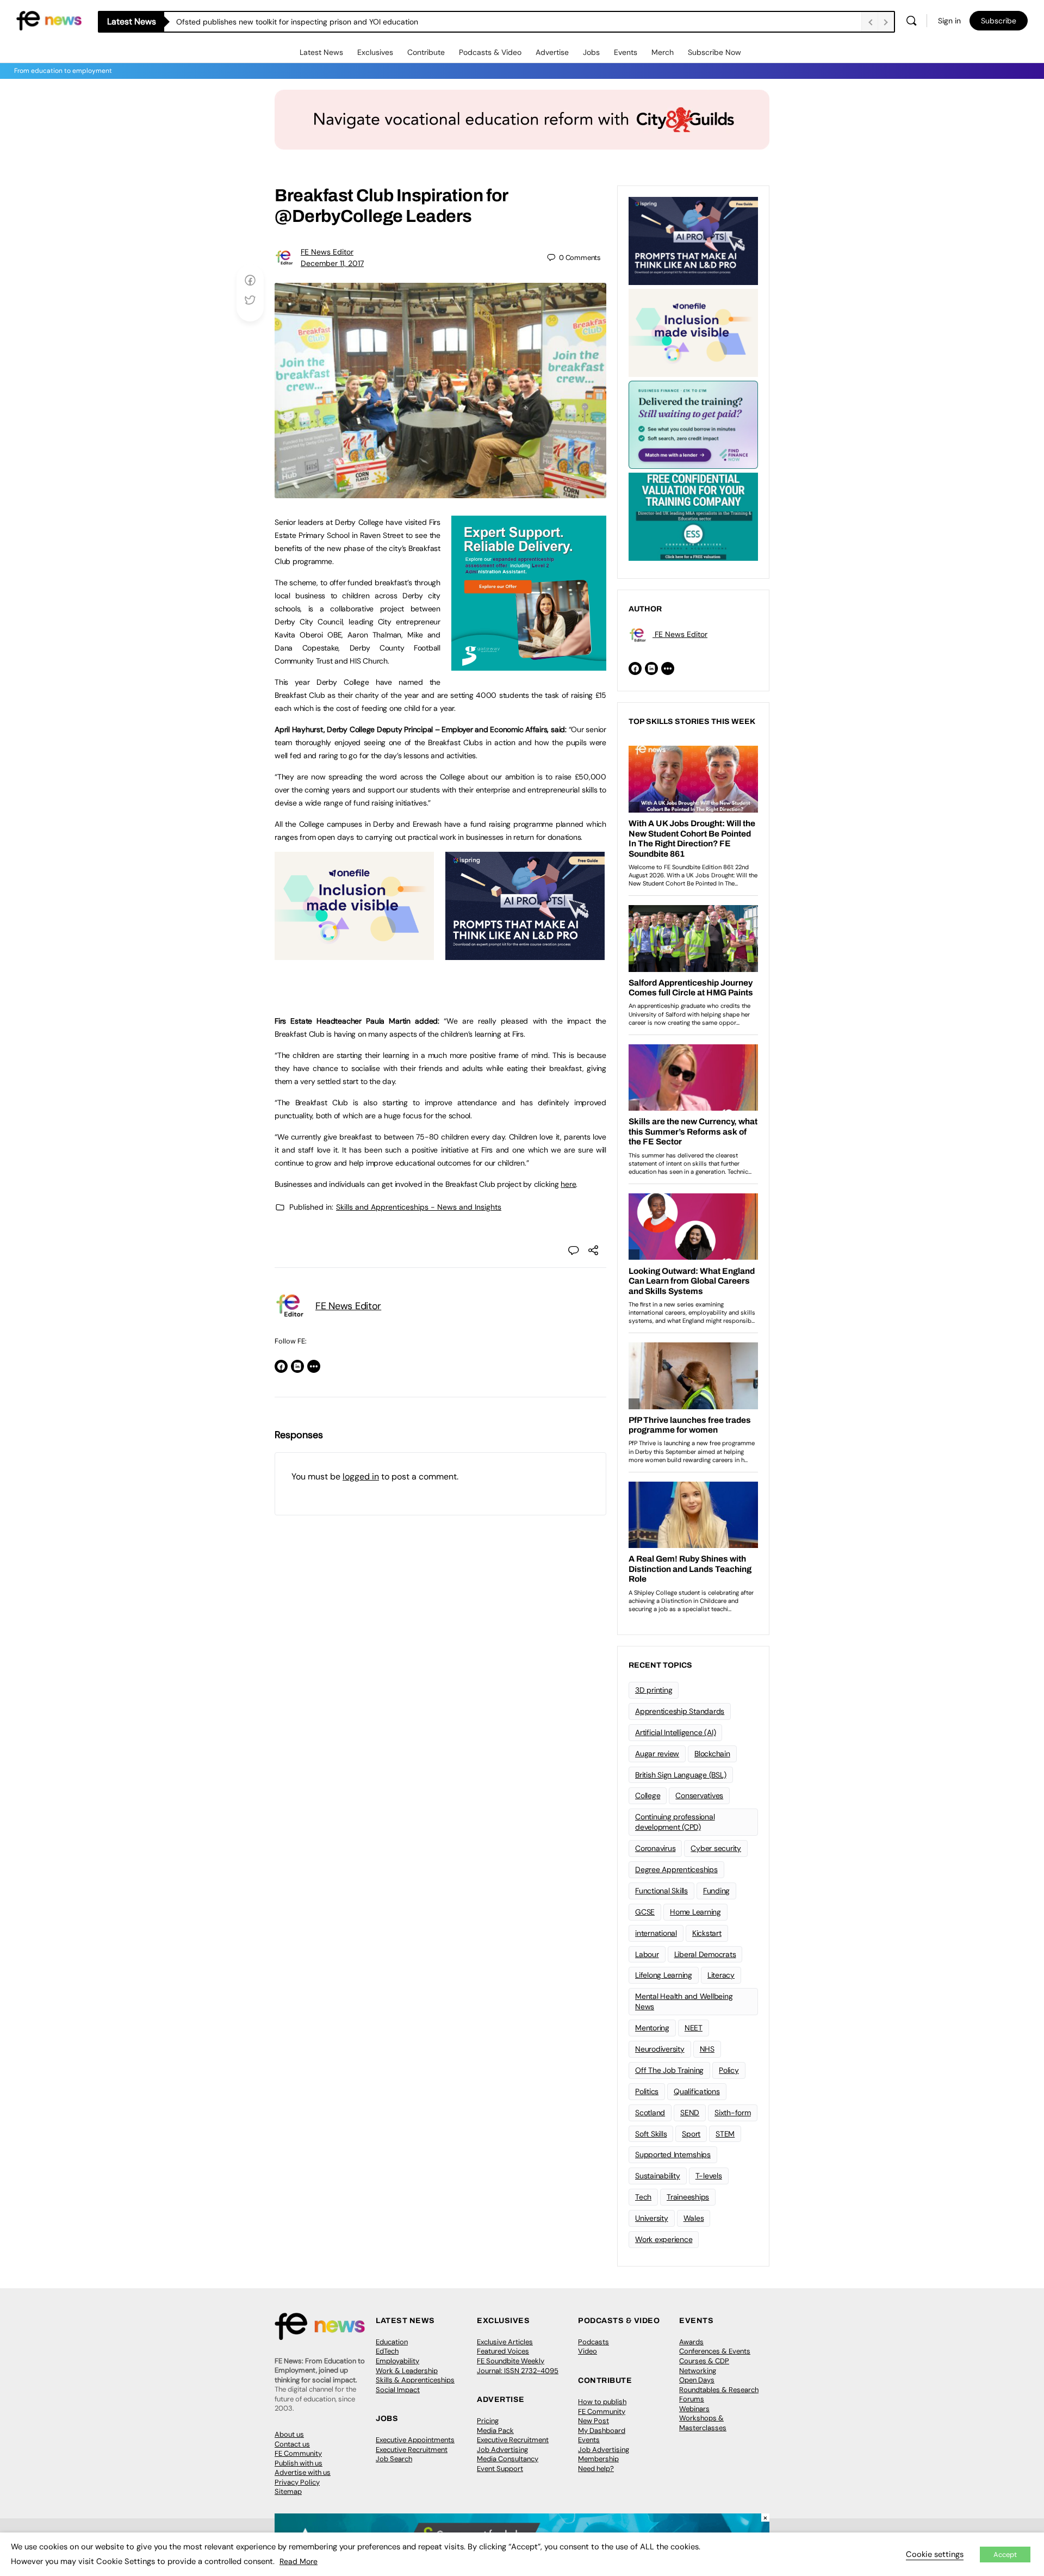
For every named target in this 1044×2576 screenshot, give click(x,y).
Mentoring (652, 2028)
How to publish (602, 2402)
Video (588, 2351)
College (648, 1795)
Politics (647, 2091)
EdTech (387, 2351)
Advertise (552, 52)
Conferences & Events (715, 2351)
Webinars (694, 2409)
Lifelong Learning (664, 1975)
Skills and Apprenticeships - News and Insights (419, 1207)
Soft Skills (651, 2134)
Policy (729, 2070)
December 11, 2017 (332, 263)
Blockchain (712, 1754)
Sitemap (288, 2491)
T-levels (709, 2176)
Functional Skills (661, 1891)
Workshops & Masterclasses (703, 2423)
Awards (691, 2342)
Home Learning (695, 1912)
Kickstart (707, 1933)
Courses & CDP (704, 2361)
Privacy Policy (297, 2482)
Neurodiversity (660, 2049)
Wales (694, 2218)
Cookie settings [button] (935, 2554)
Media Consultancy (508, 2459)
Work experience (664, 2239)
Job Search (394, 2459)
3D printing (654, 1690)
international (656, 1933)
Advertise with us (303, 2472)
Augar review (657, 1754)
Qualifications (697, 2091)
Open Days (697, 2380)
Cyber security (716, 1848)
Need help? (596, 2469)
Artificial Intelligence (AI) (675, 1732)
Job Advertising (502, 2450)
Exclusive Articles (505, 2342)
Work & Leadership (407, 2371)
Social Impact (398, 2390)
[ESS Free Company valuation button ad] (693, 516)
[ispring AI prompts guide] (525, 954)
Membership (598, 2459)
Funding (716, 1891)
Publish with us (299, 2463)
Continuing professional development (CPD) (675, 1822)
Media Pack (495, 2431)
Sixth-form (733, 2113)
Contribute (426, 52)
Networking (698, 2371)
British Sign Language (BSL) (681, 1775)
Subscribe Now (714, 52)
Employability (397, 2361)
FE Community (298, 2453)
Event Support (500, 2469)
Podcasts (594, 2342)
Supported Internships (673, 2154)
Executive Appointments (415, 2440)
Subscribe (999, 21)
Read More (299, 2561)
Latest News (321, 52)
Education (392, 2342)
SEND (690, 2113)
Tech (643, 2197)
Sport (691, 2134)
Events (626, 52)
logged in (361, 1476)
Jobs (591, 52)
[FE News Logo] (49, 20)
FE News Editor (327, 252)
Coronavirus (655, 1848)
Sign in (949, 21)
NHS (707, 2049)
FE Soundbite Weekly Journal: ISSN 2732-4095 (518, 2366)
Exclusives (375, 52)
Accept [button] (1005, 2555)
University (652, 2218)
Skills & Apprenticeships (415, 2380)
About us (289, 2434)
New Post (594, 2421)
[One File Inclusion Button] (354, 954)
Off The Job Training (669, 2070)
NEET (694, 2028)
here (568, 1184)
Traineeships (688, 2197)
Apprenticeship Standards (680, 1711)
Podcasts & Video (490, 52)
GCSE (645, 1912)
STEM (725, 2134)
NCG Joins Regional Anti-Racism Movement (253, 22)
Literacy (721, 1975)
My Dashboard (602, 2431)
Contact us (292, 2444)
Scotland (650, 2113)
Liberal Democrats (705, 1954)
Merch (663, 52)
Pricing (488, 2421)
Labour (647, 1954)
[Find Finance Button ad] (693, 424)
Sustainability (658, 2176)
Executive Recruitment (412, 2450)
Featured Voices (503, 2351)
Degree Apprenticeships (676, 1869)
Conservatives (699, 1795)
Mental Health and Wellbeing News (684, 2001)
